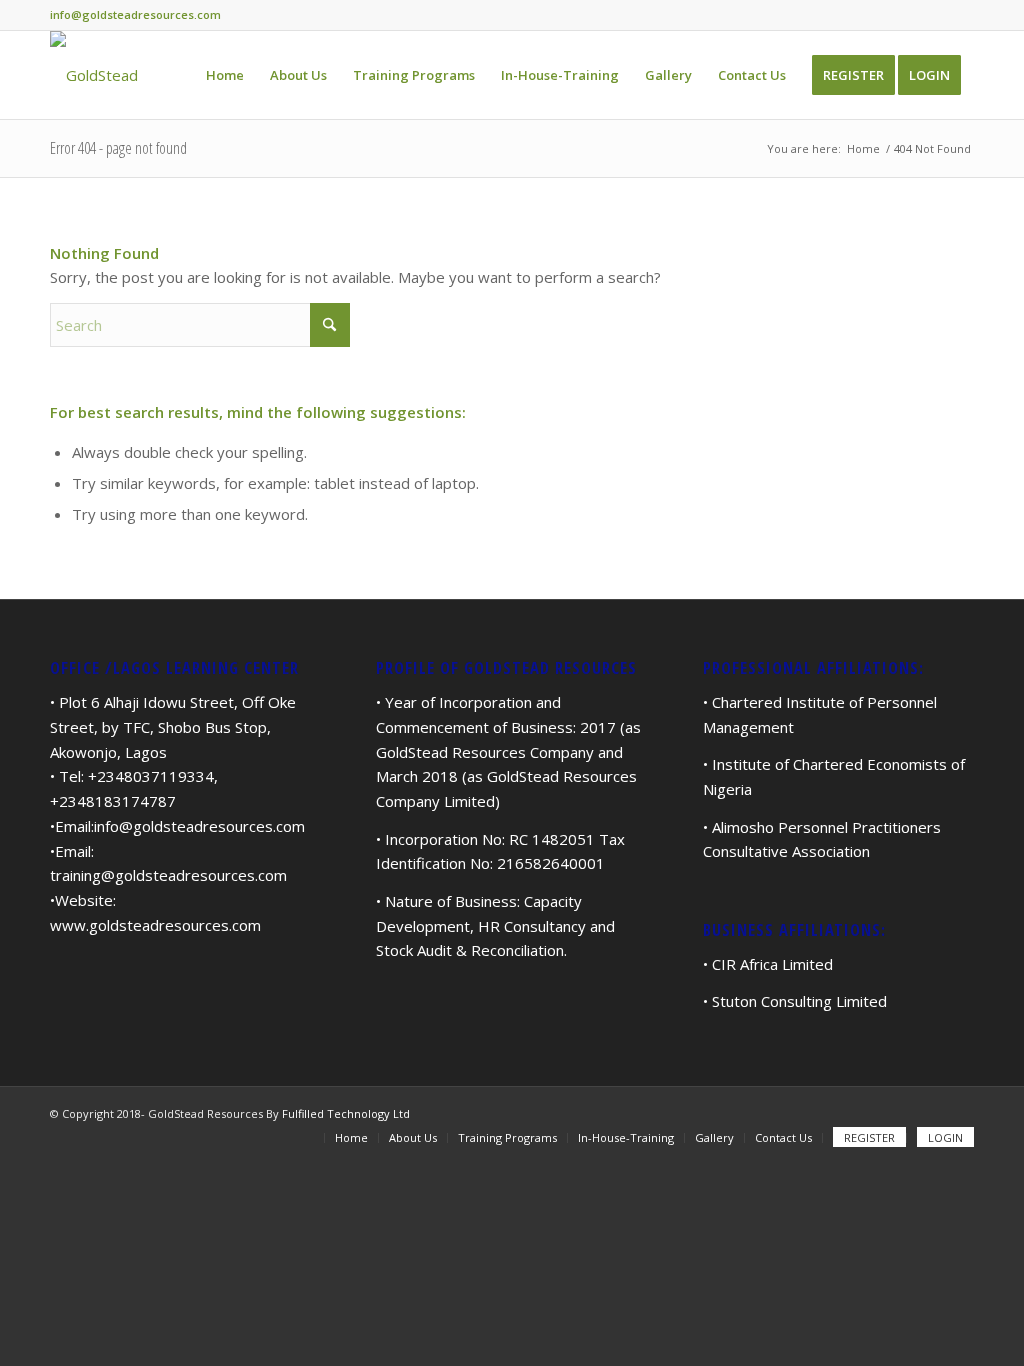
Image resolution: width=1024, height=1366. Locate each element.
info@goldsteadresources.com (199, 826)
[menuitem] (225, 75)
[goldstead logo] (94, 75)
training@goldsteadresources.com (168, 875)
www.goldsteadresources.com (155, 925)
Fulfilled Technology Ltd (346, 1113)
